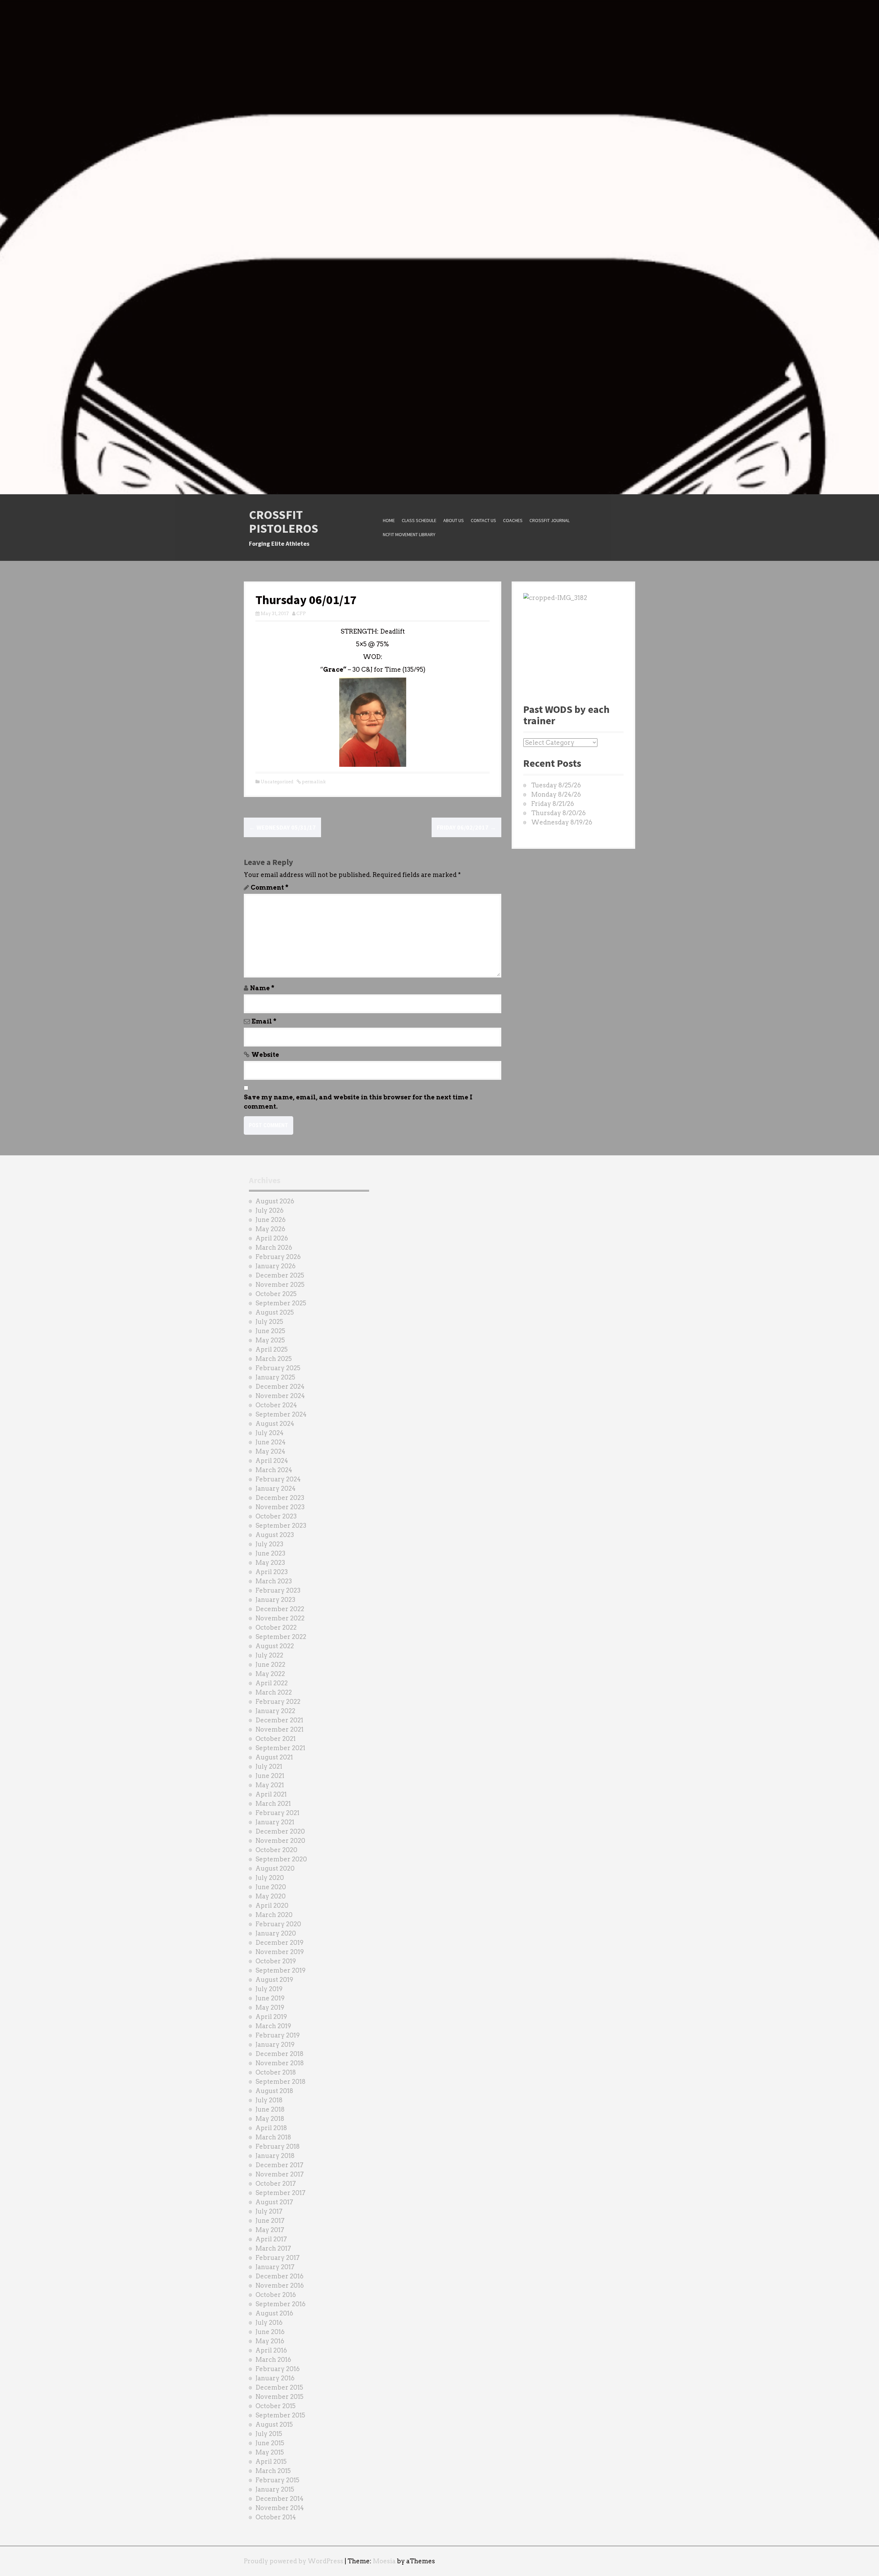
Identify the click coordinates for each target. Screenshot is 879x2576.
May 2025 (270, 1340)
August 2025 (275, 1312)
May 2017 (270, 2230)
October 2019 (276, 1961)
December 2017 (279, 2165)
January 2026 (276, 1266)
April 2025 (272, 1349)
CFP (301, 614)
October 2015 (276, 2406)
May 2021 (270, 1785)
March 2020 (274, 1915)
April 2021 (271, 1794)
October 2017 (276, 2184)
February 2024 (278, 1479)
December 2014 (279, 2499)
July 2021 (269, 1766)
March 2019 (273, 2026)
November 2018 (280, 2063)
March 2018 (273, 2137)
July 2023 (269, 1544)
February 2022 (278, 1702)
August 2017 (274, 2202)
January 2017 (275, 2267)
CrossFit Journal (550, 520)
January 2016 (275, 2378)
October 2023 (276, 1516)
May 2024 (270, 1451)
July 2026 (270, 1210)
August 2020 (275, 1868)
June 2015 (270, 2443)
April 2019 (271, 2017)
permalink (313, 782)
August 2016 (274, 2313)
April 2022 (272, 1683)
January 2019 (275, 2044)
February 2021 (277, 1813)
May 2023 (270, 1563)
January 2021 (275, 1822)
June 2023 (270, 1553)
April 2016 (271, 2350)
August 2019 (274, 1980)
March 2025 (274, 1359)
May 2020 (271, 1896)
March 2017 (273, 2248)
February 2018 (278, 2146)
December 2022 (280, 1609)
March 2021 (273, 1804)
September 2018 (281, 2082)
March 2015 (273, 2471)
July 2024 (270, 1433)
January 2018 (275, 2156)
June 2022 (270, 1665)
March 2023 (274, 1581)
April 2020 (272, 1905)
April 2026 (272, 1238)
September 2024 (281, 1414)
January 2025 (275, 1377)
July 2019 (269, 1989)
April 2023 (272, 1572)
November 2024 (280, 1396)
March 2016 (273, 2360)
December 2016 (279, 2276)
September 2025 (281, 1303)
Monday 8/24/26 (556, 794)
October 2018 (276, 2072)
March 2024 (274, 1470)
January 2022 (275, 1711)
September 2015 (280, 2415)
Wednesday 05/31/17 (282, 827)
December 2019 (279, 1943)
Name (262, 988)
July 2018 (269, 2100)
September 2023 (281, 1526)
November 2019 (280, 1952)
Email (264, 1021)
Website (265, 1055)
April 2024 (272, 1461)
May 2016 (270, 2341)
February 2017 (278, 2258)
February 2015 (277, 2480)
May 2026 (270, 1229)
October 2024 (276, 1405)
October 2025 (276, 1294)
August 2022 (275, 1646)
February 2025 (278, 1368)
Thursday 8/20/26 (558, 813)
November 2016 (280, 2285)
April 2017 (271, 2239)
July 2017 (269, 2211)
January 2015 (275, 2489)
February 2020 (278, 1924)
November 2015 (279, 2397)
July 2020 (270, 1878)
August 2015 (274, 2424)
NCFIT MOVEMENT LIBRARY (409, 534)
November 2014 (280, 2508)
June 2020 (271, 1887)
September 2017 (281, 2193)
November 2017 (280, 2174)
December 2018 (279, 2054)
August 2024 (275, 1424)
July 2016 (269, 2323)
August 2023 (275, 1535)
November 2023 (280, 1507)
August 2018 (274, 2091)
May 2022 (270, 1674)
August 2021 (274, 1757)
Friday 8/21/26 (553, 804)
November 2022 (280, 1618)
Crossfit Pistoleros (284, 522)
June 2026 (271, 1220)
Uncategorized (277, 782)
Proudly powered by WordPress (294, 2561)
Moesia (384, 2561)
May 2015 (270, 2452)
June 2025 (270, 1331)
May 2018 (270, 2119)
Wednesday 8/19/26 (562, 822)
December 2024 (280, 1387)
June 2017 (270, 2221)
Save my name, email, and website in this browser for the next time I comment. (358, 1102)
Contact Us (483, 520)
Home (389, 520)
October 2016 (276, 2295)
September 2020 (281, 1859)
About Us (454, 520)
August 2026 (275, 1201)
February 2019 (278, 2035)
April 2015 (271, 2462)
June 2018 (270, 2109)
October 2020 (276, 1850)
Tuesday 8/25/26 (556, 785)
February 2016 (278, 2369)
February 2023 (278, 1590)
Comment (270, 887)
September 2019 (281, 1970)
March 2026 (274, 1247)
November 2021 (279, 1729)
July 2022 (269, 1655)
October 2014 (276, 2517)
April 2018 (271, 2128)
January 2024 (276, 1488)
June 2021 (270, 1776)
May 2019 (270, 2007)
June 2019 (270, 1998)
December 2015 (279, 2387)
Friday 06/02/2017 (466, 827)
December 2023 (280, 1498)
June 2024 (271, 1442)
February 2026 (278, 1257)
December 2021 (279, 1720)
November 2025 (280, 1285)
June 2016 (270, 2332)
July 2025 (269, 1322)
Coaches (513, 520)
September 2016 (281, 2304)
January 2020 (276, 1933)
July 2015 (269, 2434)
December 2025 (280, 1275)
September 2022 (281, 1637)
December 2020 (280, 1831)
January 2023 (275, 1600)
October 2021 (276, 1739)
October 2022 (276, 1627)
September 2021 (280, 1748)
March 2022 (274, 1692)
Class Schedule (419, 520)
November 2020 (280, 1841)
